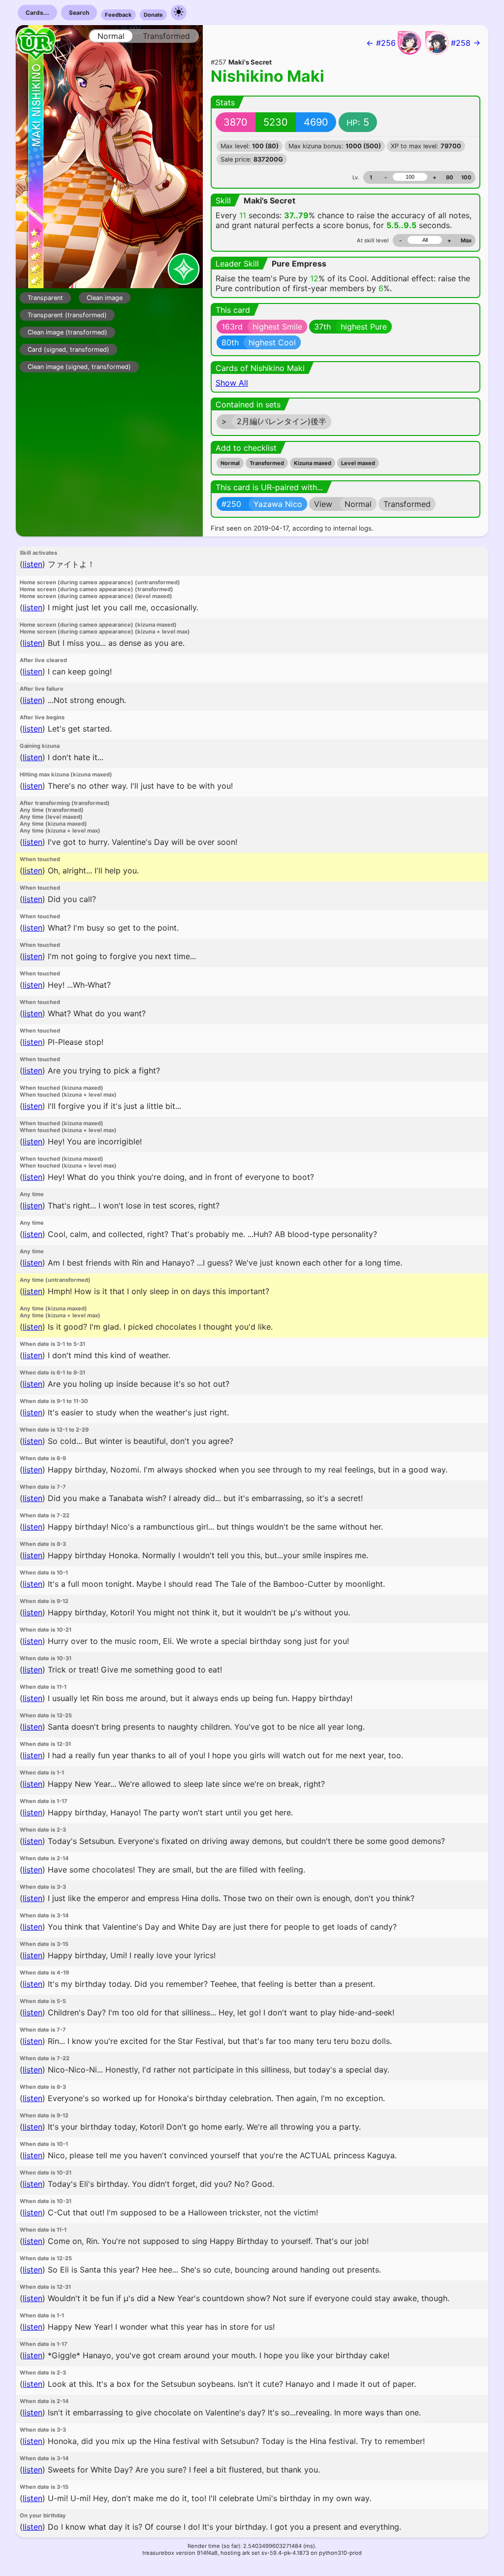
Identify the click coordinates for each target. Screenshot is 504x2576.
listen (32, 564)
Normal (230, 463)
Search (79, 13)
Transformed (267, 463)
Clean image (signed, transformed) (79, 367)
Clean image (105, 298)
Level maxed (358, 463)
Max (466, 240)
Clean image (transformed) (67, 332)
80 (450, 177)
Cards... (37, 13)
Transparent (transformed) (67, 315)
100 (466, 177)
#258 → (466, 43)
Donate (153, 15)
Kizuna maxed (313, 463)
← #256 (381, 43)
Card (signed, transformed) (68, 350)
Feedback (118, 15)
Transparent (45, 298)
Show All (232, 383)
